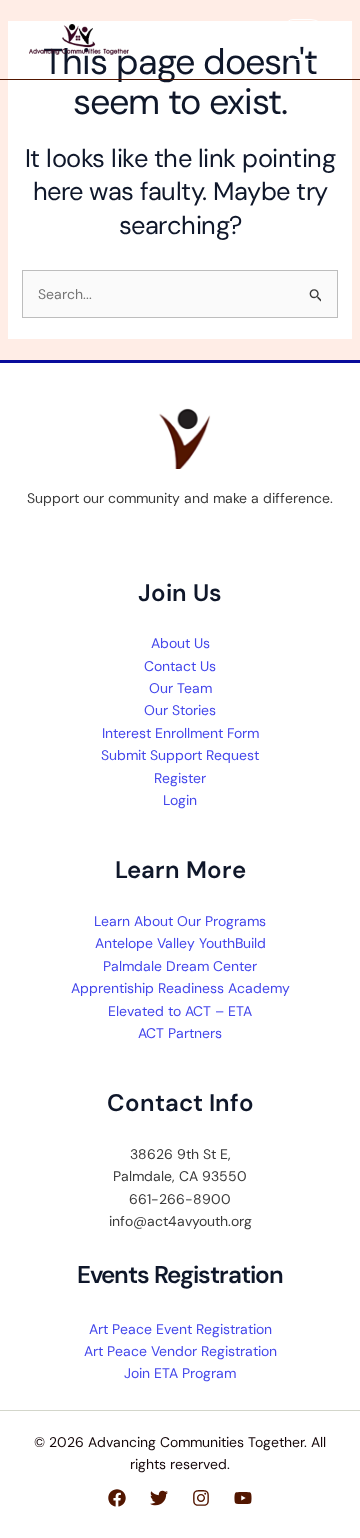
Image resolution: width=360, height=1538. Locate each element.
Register (180, 778)
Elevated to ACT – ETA (180, 1011)
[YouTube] (243, 1498)
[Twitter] (159, 1498)
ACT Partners (180, 1033)
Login (180, 800)
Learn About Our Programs (180, 921)
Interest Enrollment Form (180, 733)
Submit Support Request (180, 755)
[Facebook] (117, 1498)
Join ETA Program (180, 1373)
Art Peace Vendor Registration (180, 1351)
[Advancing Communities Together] (79, 39)
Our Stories (180, 710)
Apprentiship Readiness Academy (180, 988)
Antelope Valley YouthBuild (180, 943)
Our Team (180, 688)
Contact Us (180, 666)
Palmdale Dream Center (180, 966)
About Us (180, 643)
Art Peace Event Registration (180, 1329)
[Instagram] (201, 1498)
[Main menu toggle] (305, 39)
